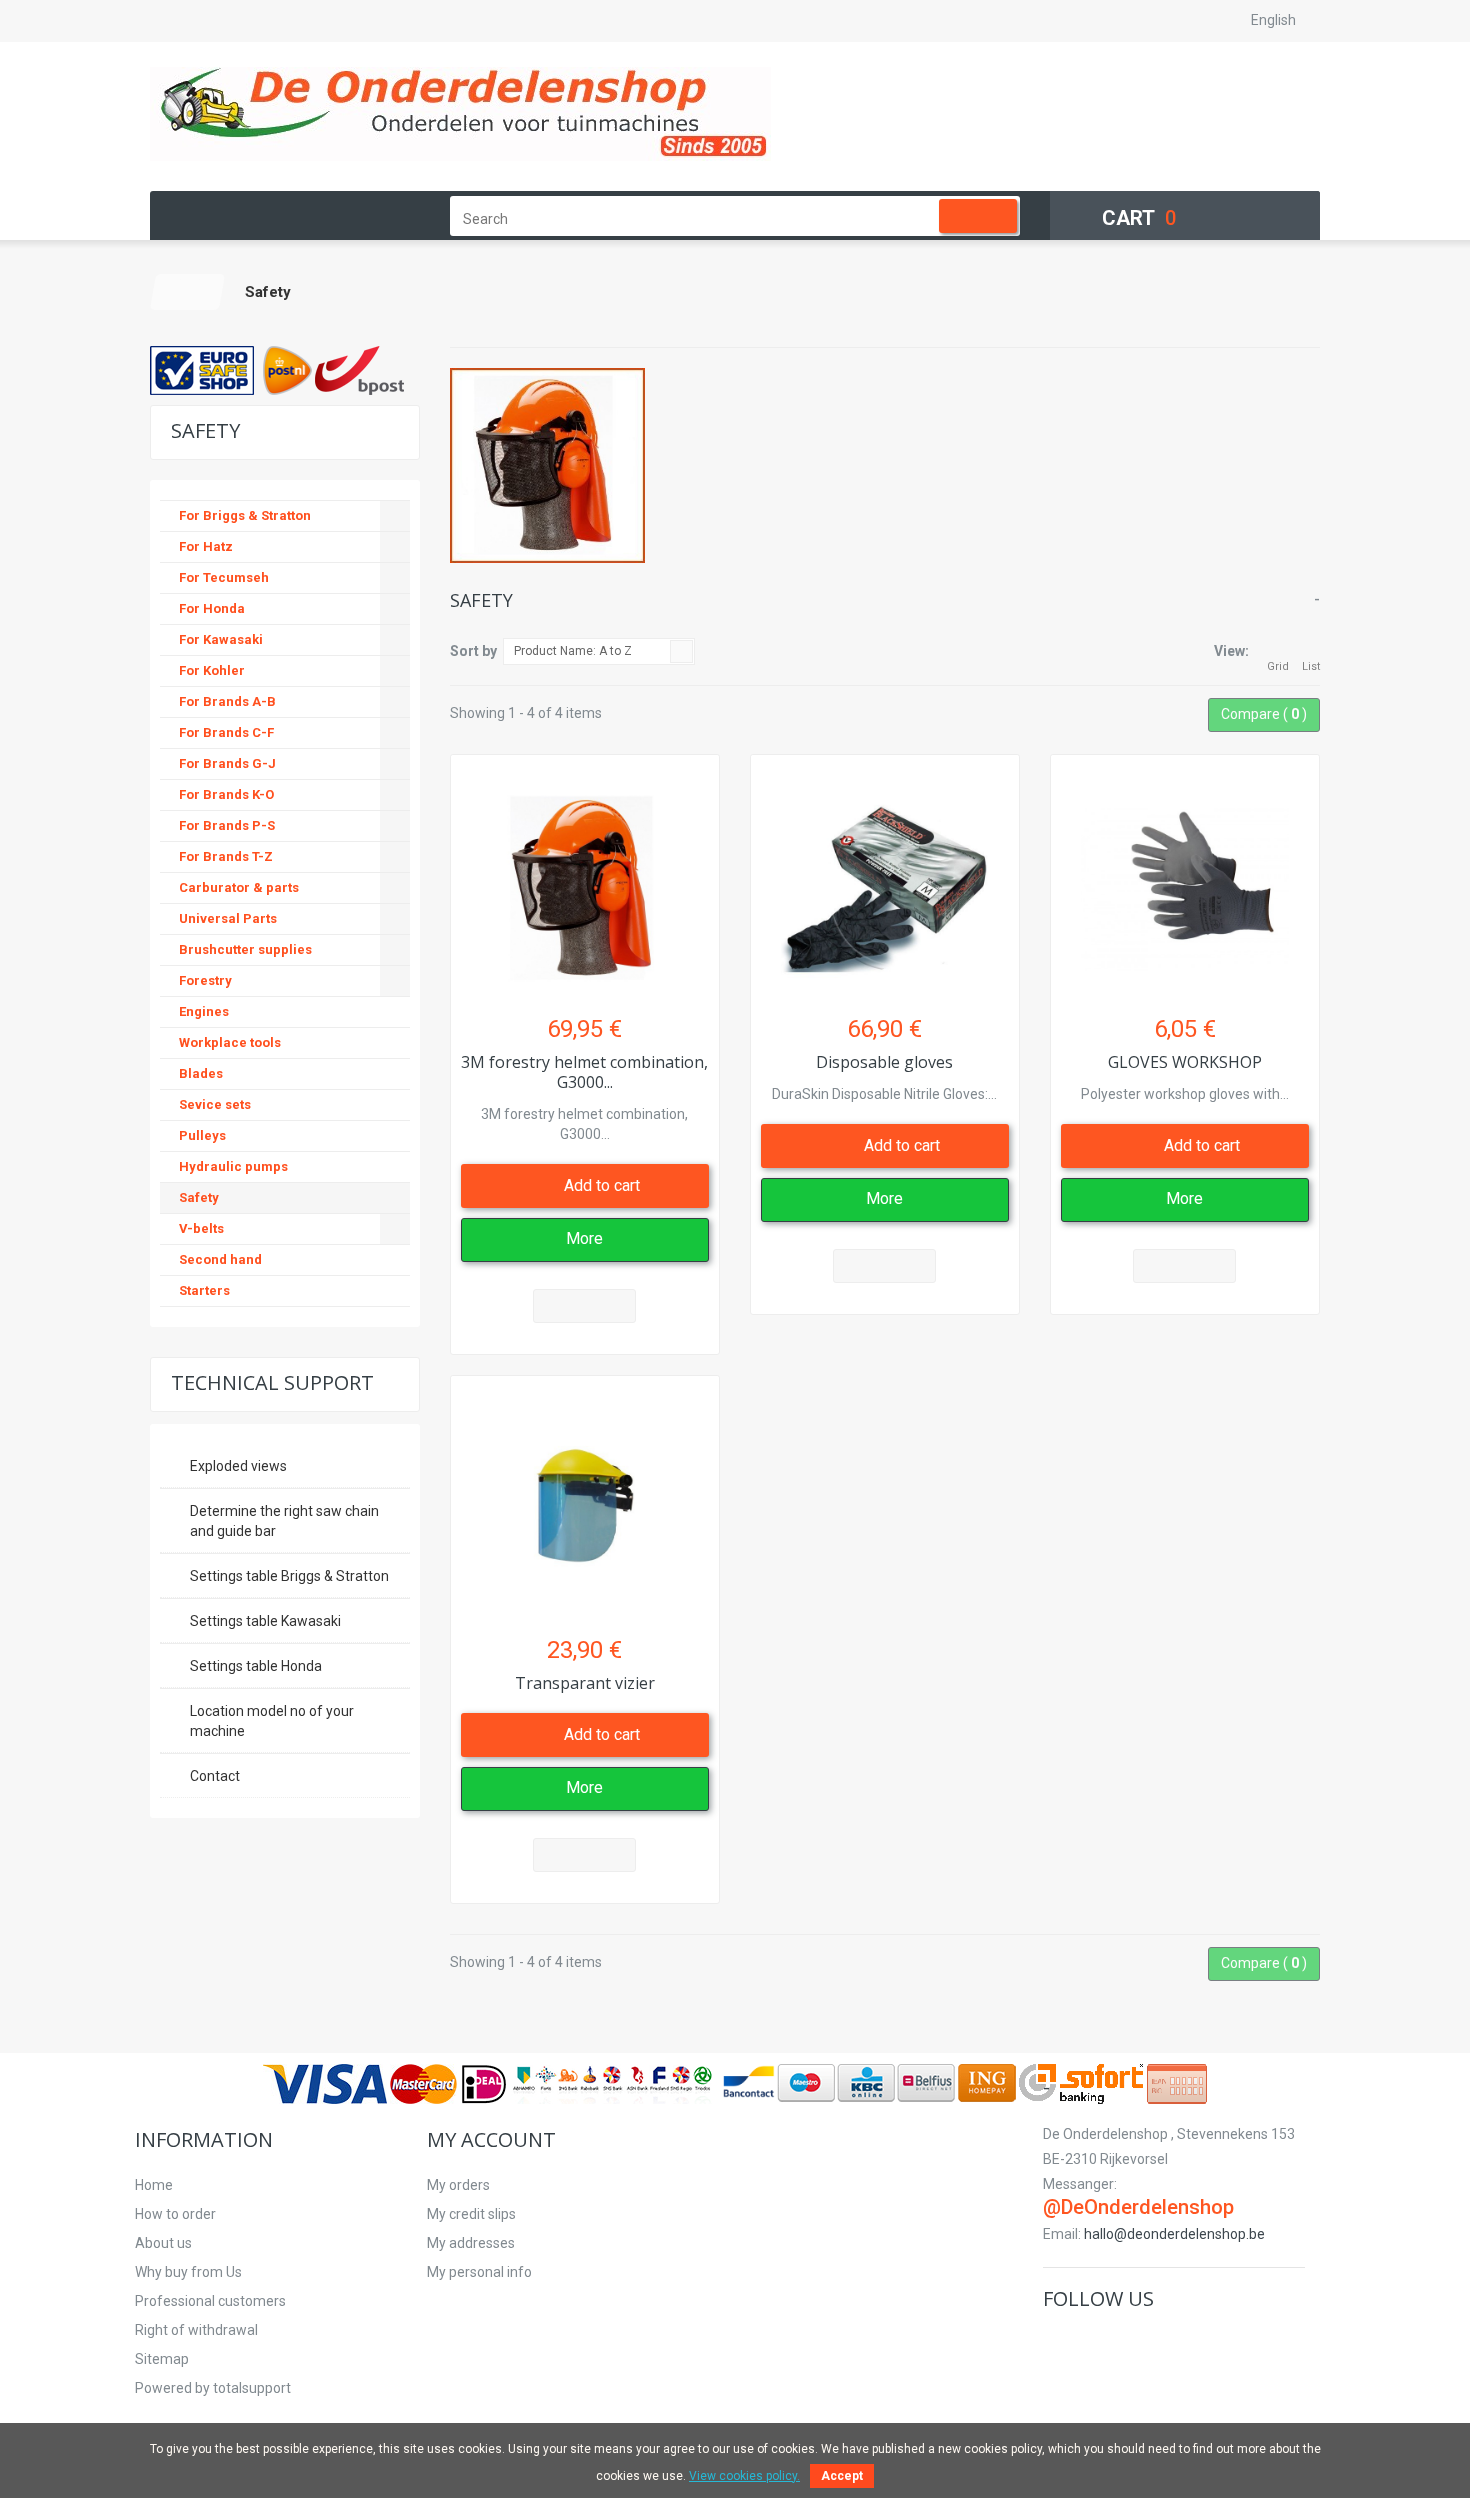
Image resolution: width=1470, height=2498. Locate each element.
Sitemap (162, 2359)
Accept (842, 2476)
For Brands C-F (226, 732)
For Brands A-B (227, 701)
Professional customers (210, 2301)
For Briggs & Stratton (245, 515)
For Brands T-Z (226, 856)
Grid (1278, 666)
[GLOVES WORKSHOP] (1185, 879)
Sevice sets (215, 1104)
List (1311, 666)
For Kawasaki (221, 639)
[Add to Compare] (584, 1306)
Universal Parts (228, 918)
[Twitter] (1088, 2340)
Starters (204, 1290)
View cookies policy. (744, 2476)
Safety (199, 1197)
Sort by (473, 651)
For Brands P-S (227, 825)
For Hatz (206, 546)
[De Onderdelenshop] (460, 114)
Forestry (205, 980)
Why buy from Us (188, 2272)
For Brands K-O (226, 794)
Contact (215, 1776)
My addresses (471, 2243)
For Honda (212, 608)
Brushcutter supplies (245, 949)
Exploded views (238, 1466)
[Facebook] (1058, 2340)
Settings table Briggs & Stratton (289, 1576)
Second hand (220, 1259)
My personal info (479, 2272)
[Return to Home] (188, 292)
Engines (204, 1011)
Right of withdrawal (196, 2330)
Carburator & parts (239, 887)
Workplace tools (230, 1042)
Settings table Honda (256, 1666)
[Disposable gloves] (885, 879)
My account (491, 2139)
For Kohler (212, 670)
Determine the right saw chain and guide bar (284, 1521)
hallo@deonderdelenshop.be (1174, 2234)
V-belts (201, 1228)
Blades (201, 1073)
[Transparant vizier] (585, 1500)
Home (154, 2185)
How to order (175, 2214)
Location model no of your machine (272, 1721)
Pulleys (202, 1135)
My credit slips (471, 2214)
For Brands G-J (227, 763)
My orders (458, 2185)
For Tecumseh (224, 577)
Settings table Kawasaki (265, 1621)
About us (163, 2243)
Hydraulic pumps (233, 1166)
